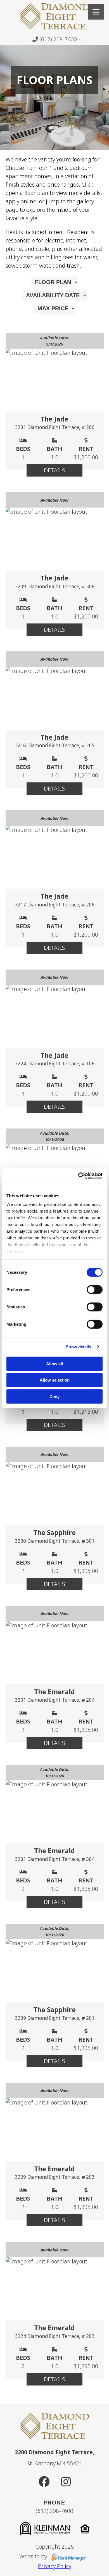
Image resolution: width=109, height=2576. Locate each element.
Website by (34, 2556)
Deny (54, 1396)
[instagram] (66, 2481)
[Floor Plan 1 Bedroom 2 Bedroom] (55, 282)
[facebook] (44, 2481)
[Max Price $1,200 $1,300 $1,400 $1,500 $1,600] (54, 309)
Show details (78, 1347)
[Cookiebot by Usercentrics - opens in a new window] (78, 1176)
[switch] (95, 1289)
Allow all (54, 1364)
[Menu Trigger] (96, 12)
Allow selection (55, 1380)
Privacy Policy (55, 2566)
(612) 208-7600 (57, 39)
